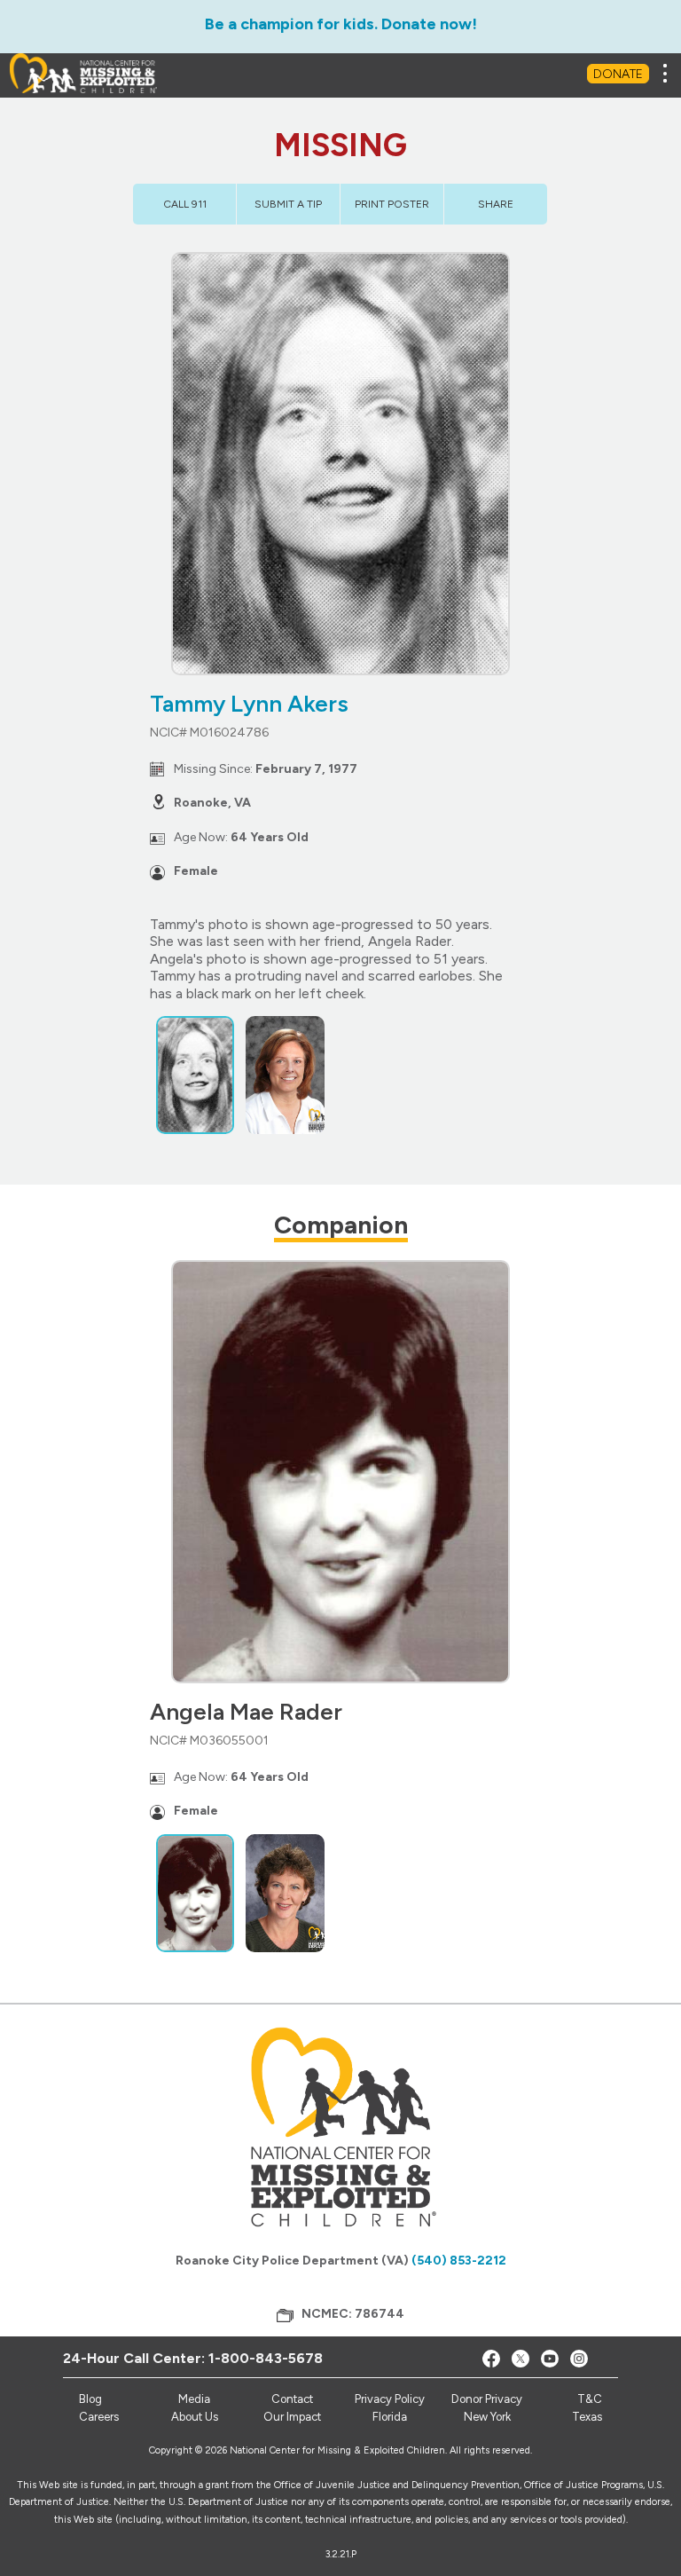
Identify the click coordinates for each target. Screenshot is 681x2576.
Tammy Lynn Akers (249, 704)
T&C (590, 2399)
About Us (195, 2417)
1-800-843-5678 (266, 2358)
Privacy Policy (390, 2399)
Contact (292, 2399)
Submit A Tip (288, 204)
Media (194, 2399)
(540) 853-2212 (459, 2261)
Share (496, 204)
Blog (90, 2399)
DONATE (618, 74)
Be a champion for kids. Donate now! (341, 24)
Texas (587, 2417)
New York (487, 2417)
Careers (99, 2417)
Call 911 (185, 204)
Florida (390, 2417)
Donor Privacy (487, 2399)
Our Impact (292, 2417)
